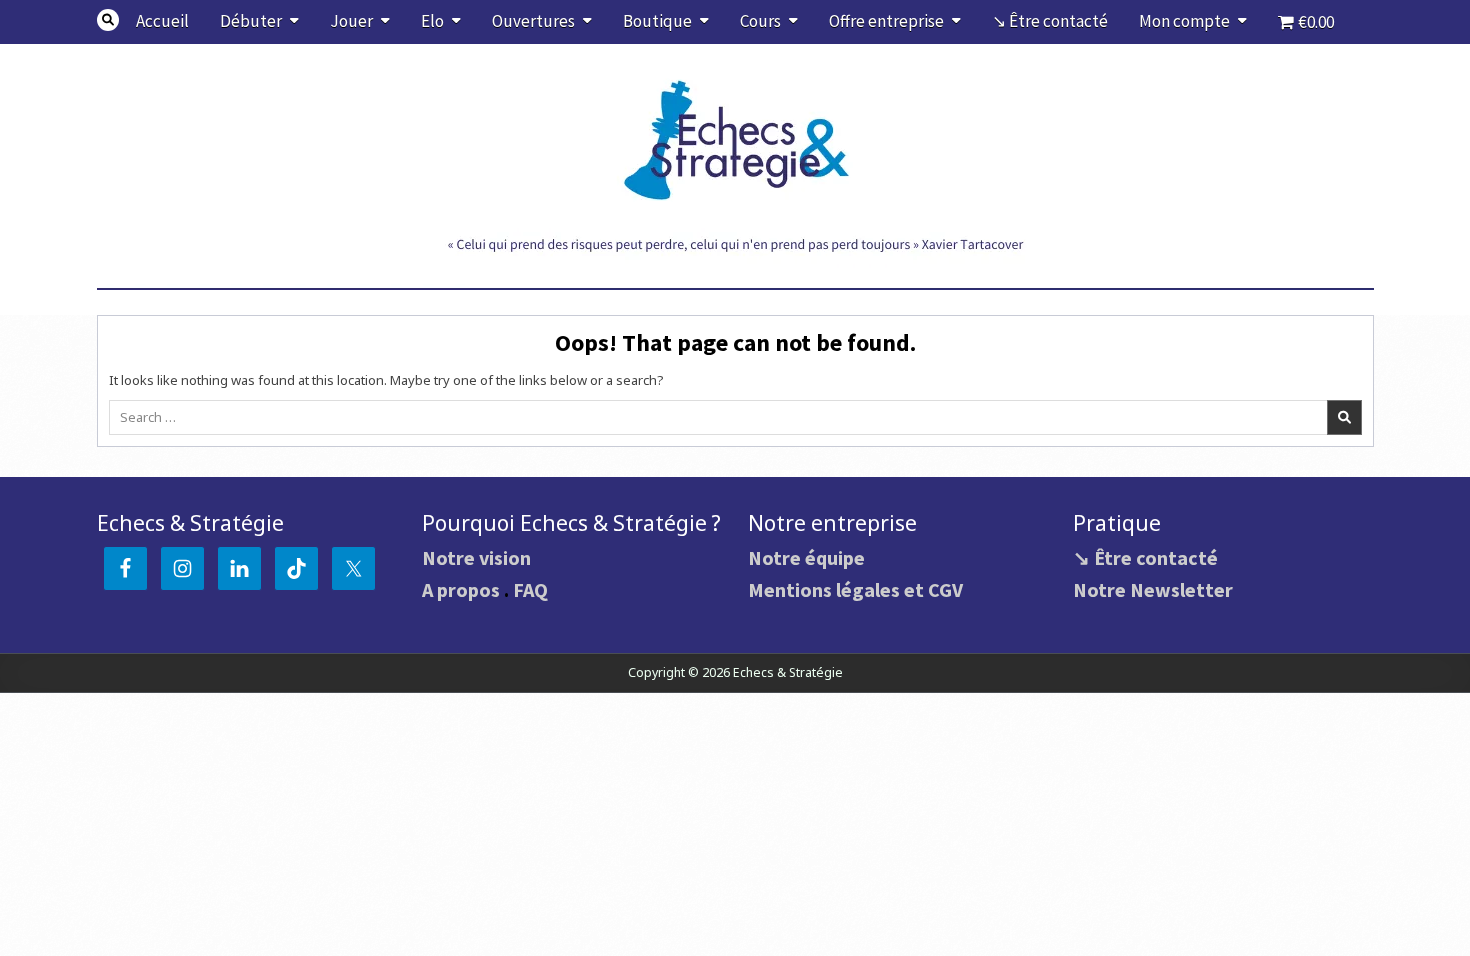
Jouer (351, 21)
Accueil (162, 21)
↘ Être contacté (1050, 21)
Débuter (251, 21)
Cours (760, 21)
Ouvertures (533, 21)
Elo (432, 21)
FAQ (530, 589)
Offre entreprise (886, 21)
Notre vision (476, 557)
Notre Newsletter (1153, 589)
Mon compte (1184, 21)
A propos (461, 589)
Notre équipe (806, 557)
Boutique (657, 21)
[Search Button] (108, 20)
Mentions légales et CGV (855, 589)
